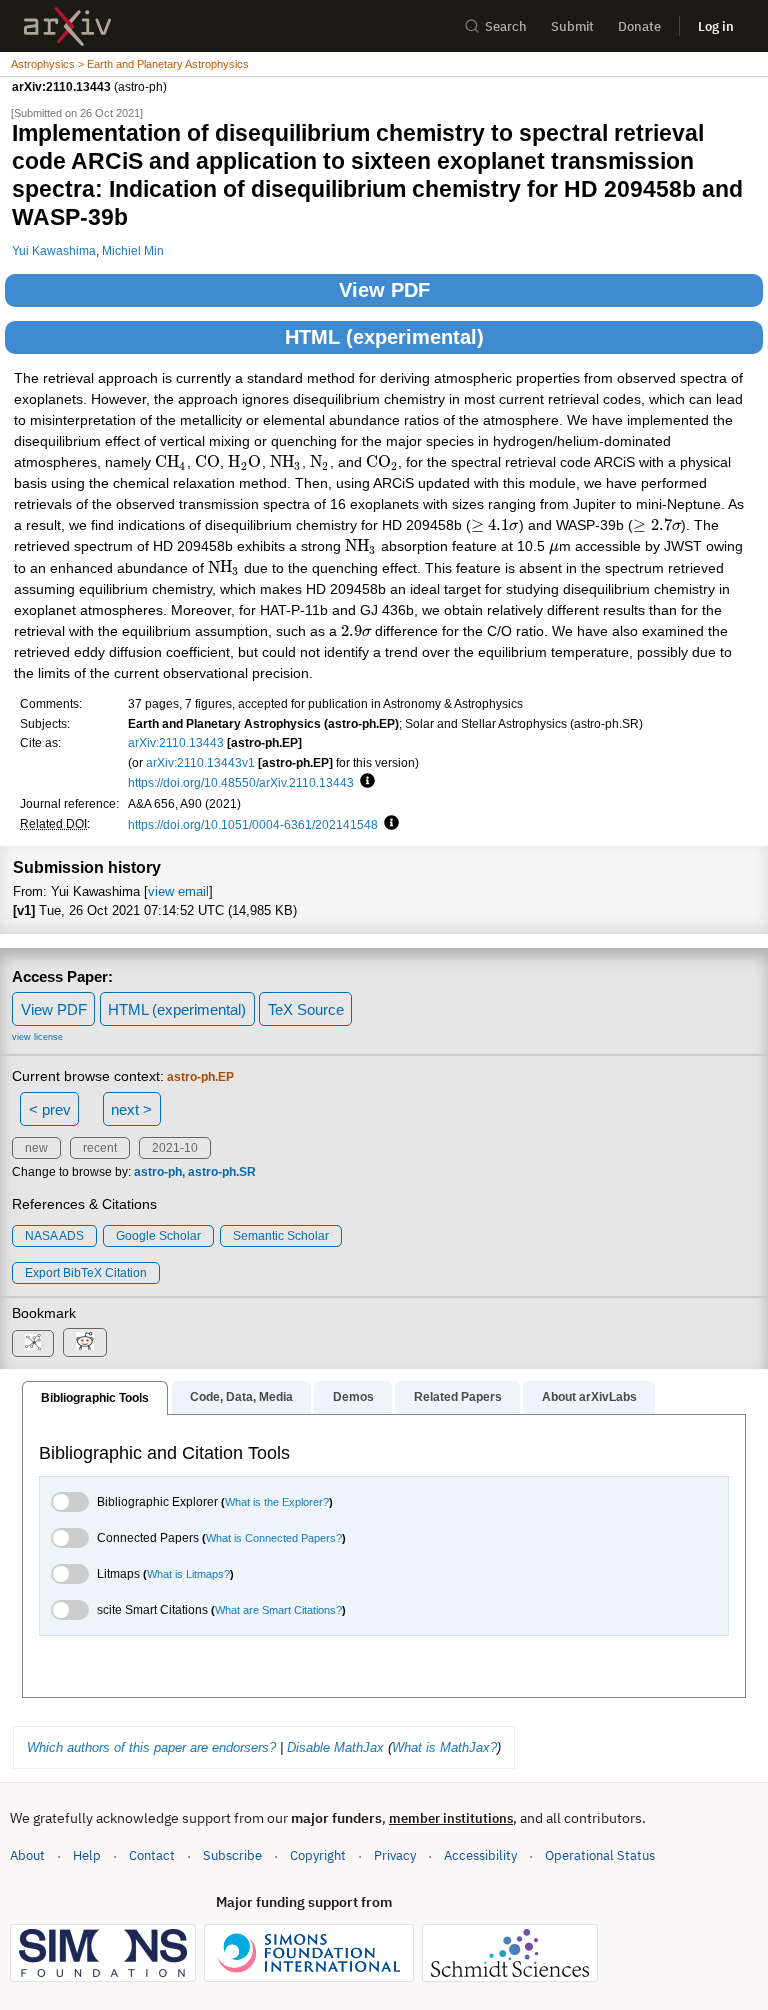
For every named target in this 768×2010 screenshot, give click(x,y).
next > (131, 1109)
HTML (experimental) (384, 337)
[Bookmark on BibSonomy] (33, 1343)
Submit (572, 26)
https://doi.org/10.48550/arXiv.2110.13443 (241, 782)
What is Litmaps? (188, 1574)
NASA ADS (54, 1236)
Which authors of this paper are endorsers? (151, 1747)
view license (37, 1037)
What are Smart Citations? (278, 1610)
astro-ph (158, 1172)
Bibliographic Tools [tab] (95, 1398)
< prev (50, 1109)
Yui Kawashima (54, 250)
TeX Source (306, 1009)
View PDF (384, 290)
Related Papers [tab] (458, 1397)
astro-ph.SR (222, 1172)
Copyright (318, 1855)
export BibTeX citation (86, 1273)
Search (506, 26)
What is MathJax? (444, 1747)
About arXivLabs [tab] (589, 1397)
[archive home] (67, 26)
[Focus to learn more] (364, 782)
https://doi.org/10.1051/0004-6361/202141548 (253, 824)
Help (87, 1855)
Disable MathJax (335, 1747)
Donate (639, 26)
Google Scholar (158, 1236)
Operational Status (600, 1855)
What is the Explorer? (277, 1502)
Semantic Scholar (281, 1236)
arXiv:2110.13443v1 (200, 762)
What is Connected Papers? (274, 1538)
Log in (716, 26)
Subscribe (232, 1855)
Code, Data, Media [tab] (241, 1397)
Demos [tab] (353, 1397)
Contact (152, 1855)
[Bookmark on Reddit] (85, 1342)
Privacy (395, 1855)
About (27, 1855)
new (36, 1148)
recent (100, 1148)
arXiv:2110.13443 (176, 742)
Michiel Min (133, 250)
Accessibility (480, 1855)
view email (178, 891)
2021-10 (175, 1148)
